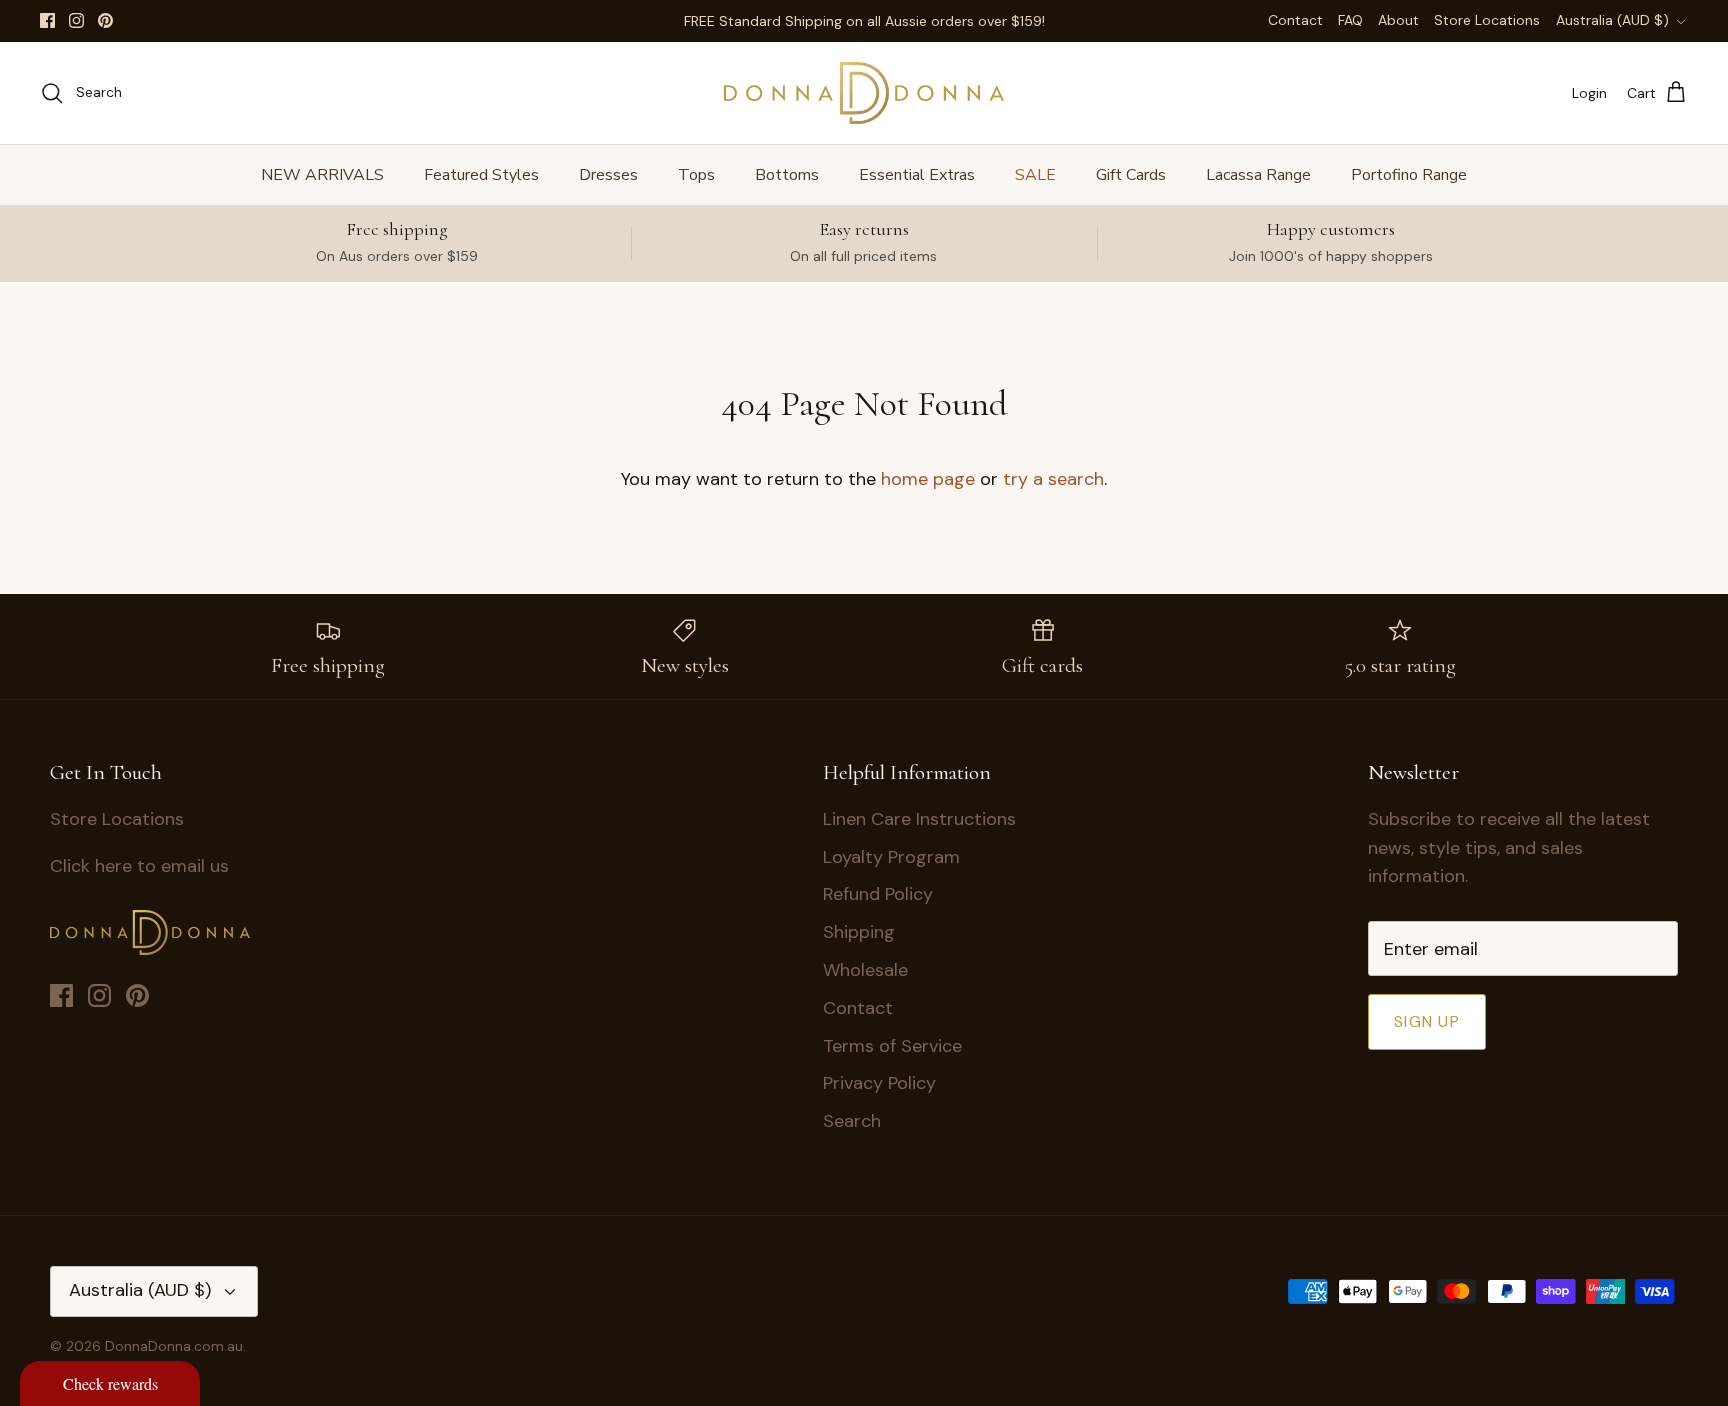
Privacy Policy (879, 1083)
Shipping (859, 932)
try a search (1053, 479)
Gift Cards (1131, 175)
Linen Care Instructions (919, 819)
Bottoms (787, 175)
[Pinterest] (105, 20)
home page (928, 479)
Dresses (608, 175)
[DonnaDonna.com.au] (864, 93)
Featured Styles (481, 175)
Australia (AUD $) (1612, 20)
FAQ (1350, 20)
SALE (1035, 175)
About (1398, 20)
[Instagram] (76, 20)
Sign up (1427, 1021)
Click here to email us (139, 866)
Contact (1295, 20)
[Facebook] (47, 20)
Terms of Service (892, 1046)
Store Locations (1487, 20)
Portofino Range (1409, 175)
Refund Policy (878, 894)
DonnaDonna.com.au (174, 1346)
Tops (696, 175)
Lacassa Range (1258, 175)
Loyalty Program (891, 857)
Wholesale (865, 970)
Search (852, 1121)
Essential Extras (917, 175)
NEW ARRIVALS (322, 175)
